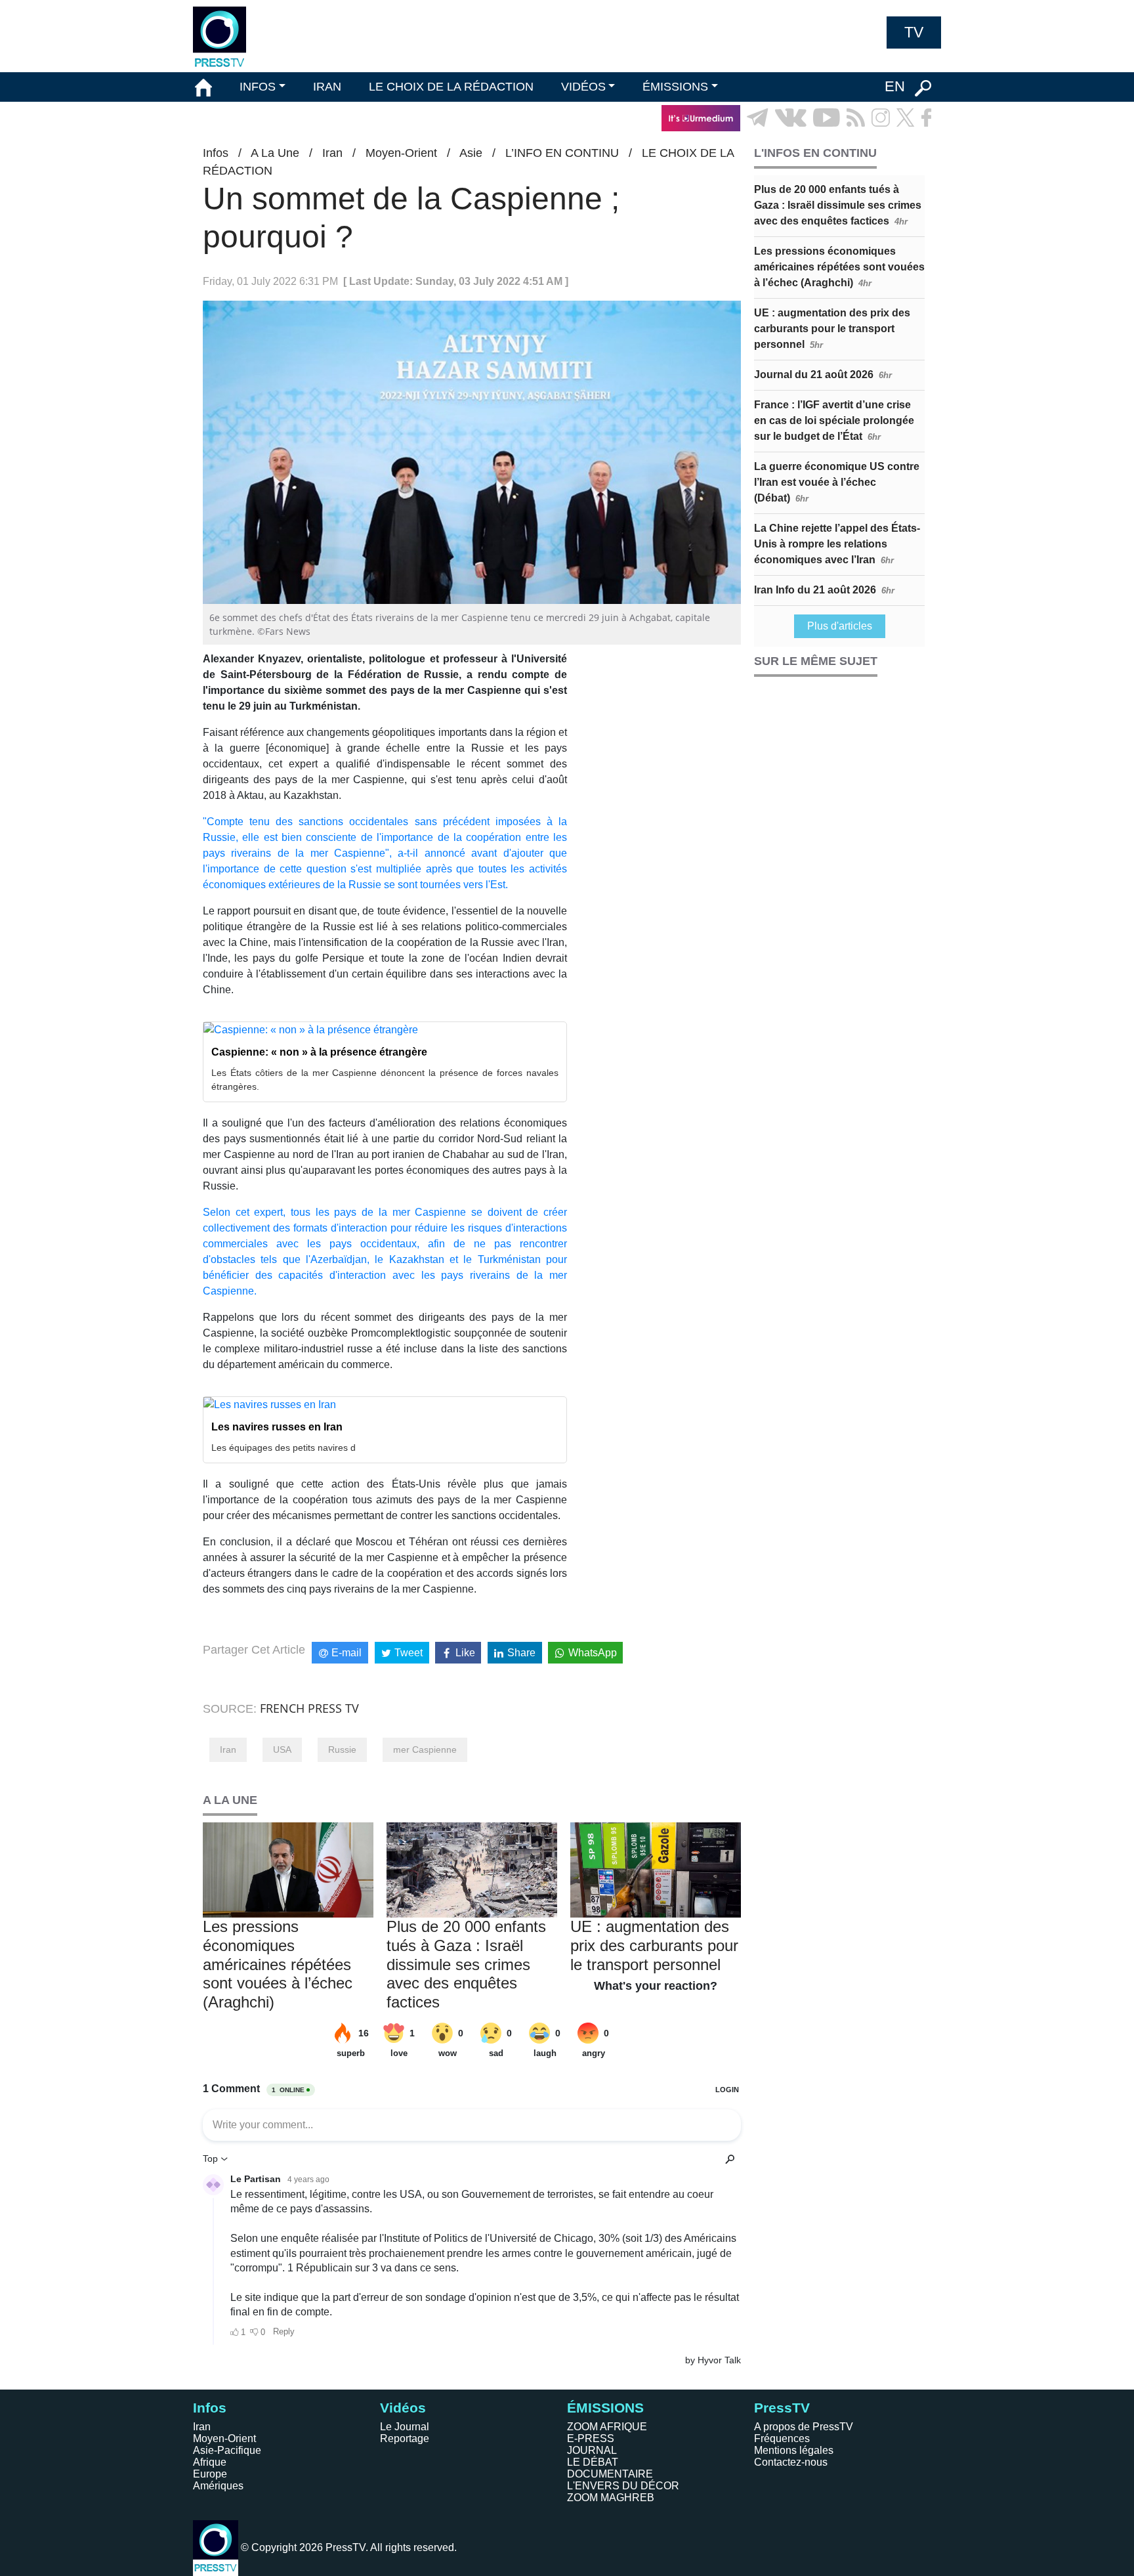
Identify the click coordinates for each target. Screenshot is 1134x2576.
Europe (210, 2474)
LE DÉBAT (593, 2462)
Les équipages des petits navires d (283, 1448)
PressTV (782, 2408)
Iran (332, 153)
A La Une (275, 153)
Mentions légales (794, 2450)
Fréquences (782, 2438)
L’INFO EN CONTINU (562, 153)
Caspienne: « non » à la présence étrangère (319, 1052)
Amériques (218, 2486)
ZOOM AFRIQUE (607, 2427)
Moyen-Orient (401, 153)
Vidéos (403, 2408)
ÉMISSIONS (675, 87)
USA (282, 1750)
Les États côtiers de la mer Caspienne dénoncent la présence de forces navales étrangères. (385, 1080)
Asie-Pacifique (227, 2450)
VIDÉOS (583, 87)
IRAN (327, 87)
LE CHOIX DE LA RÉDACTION (451, 87)
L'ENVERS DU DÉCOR (623, 2486)
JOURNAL (592, 2450)
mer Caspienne (425, 1750)
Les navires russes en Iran (277, 1427)
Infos (216, 153)
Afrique (210, 2462)
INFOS (258, 87)
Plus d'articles (840, 626)
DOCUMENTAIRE (610, 2474)
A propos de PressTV (804, 2427)
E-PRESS (591, 2438)
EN (895, 86)
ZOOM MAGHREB (611, 2498)
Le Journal (405, 2427)
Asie (471, 153)
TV (914, 32)
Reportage (405, 2438)
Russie (342, 1750)
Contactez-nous (791, 2462)
